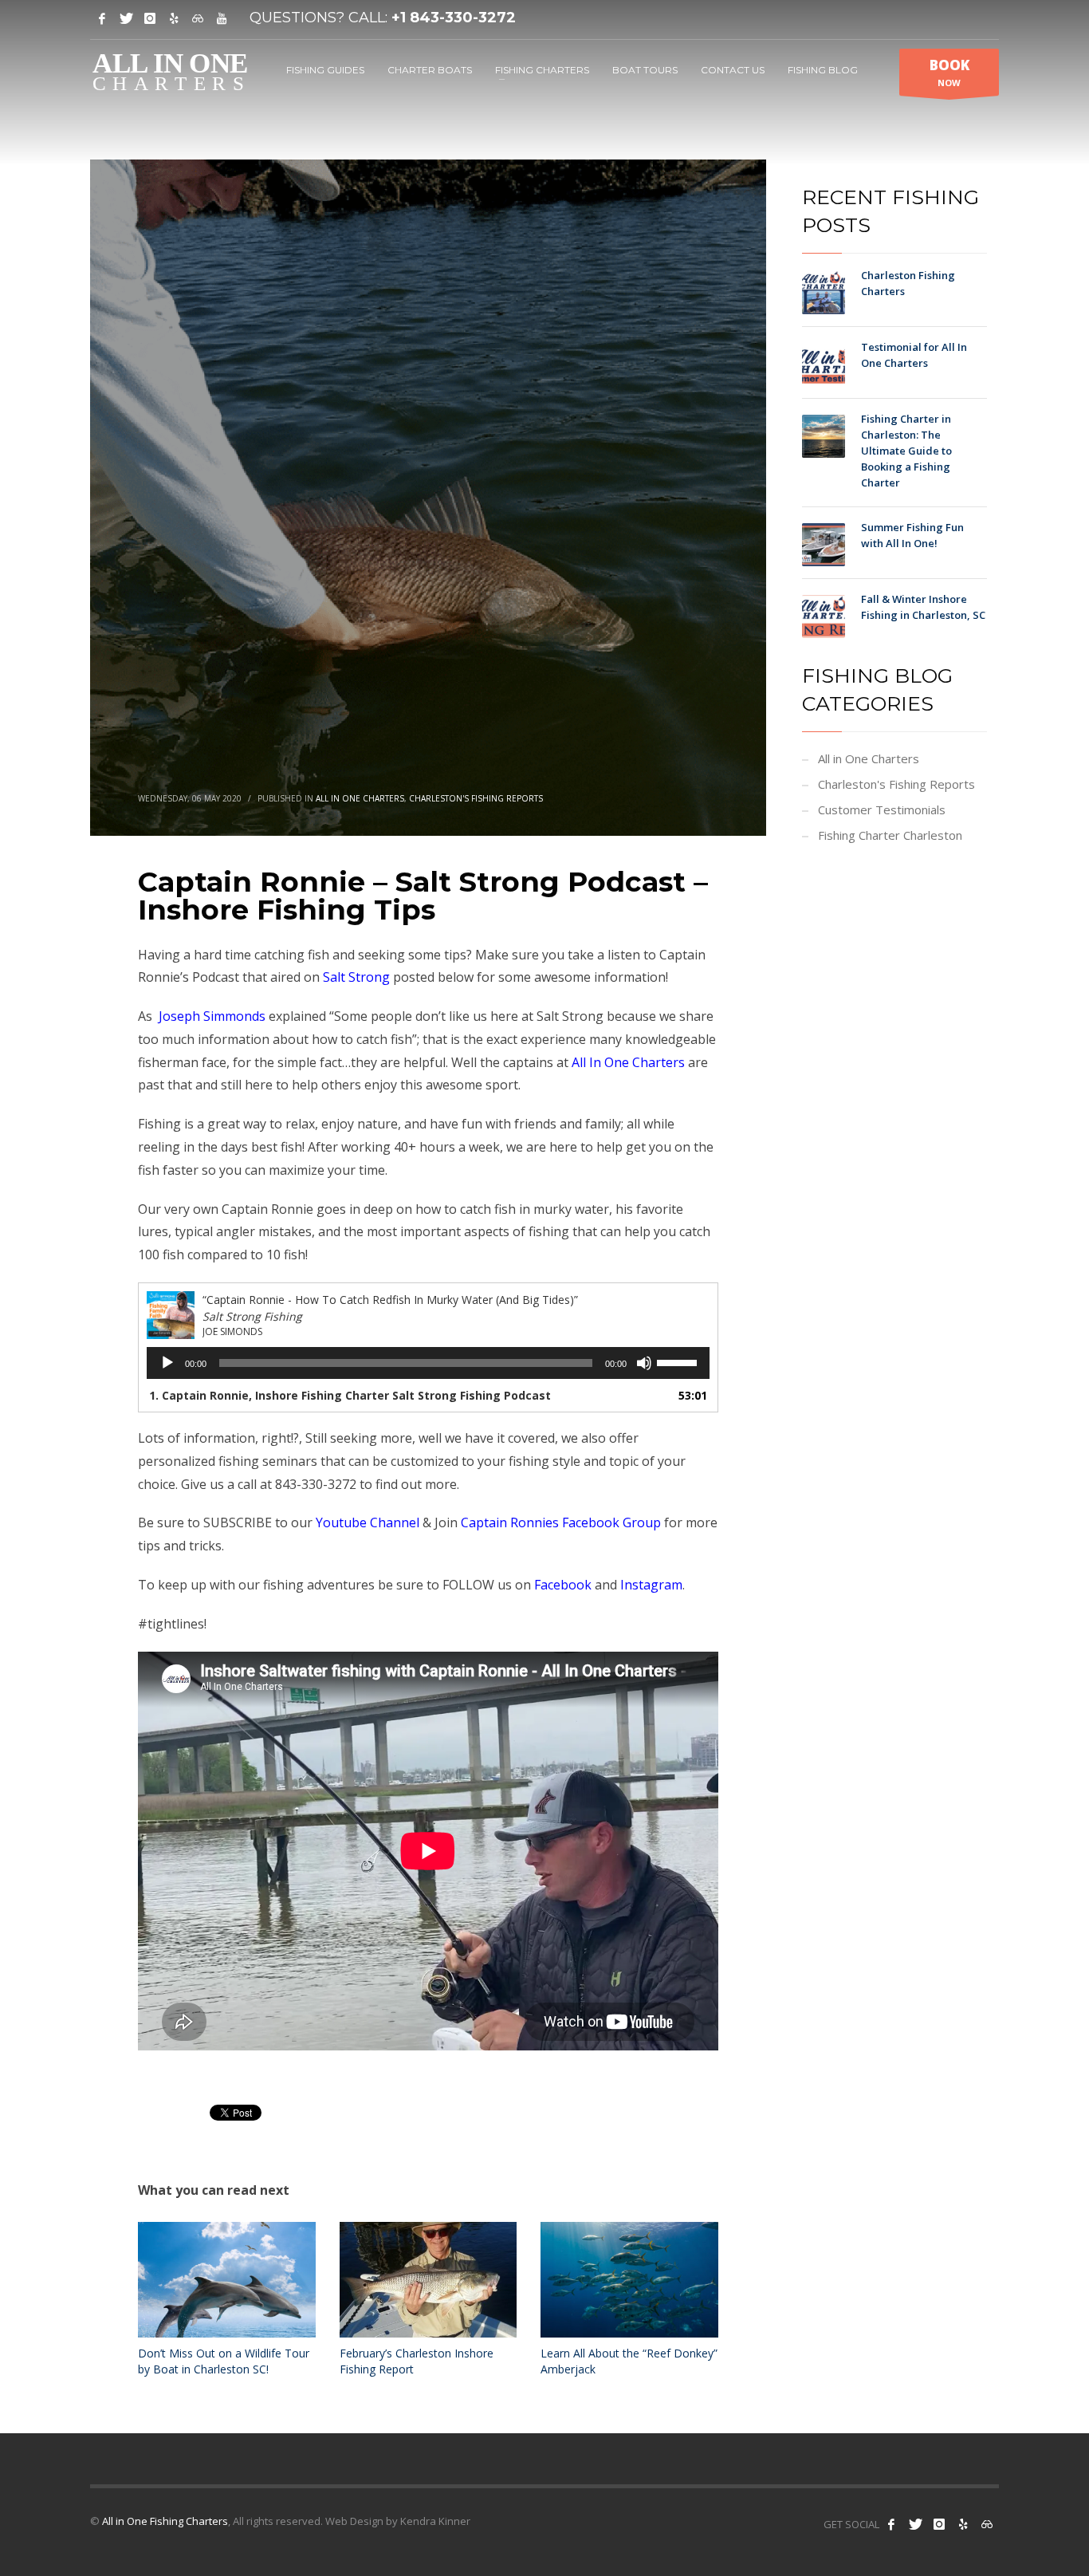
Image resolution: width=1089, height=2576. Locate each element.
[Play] (167, 1363)
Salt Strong (356, 977)
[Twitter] (126, 18)
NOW (949, 72)
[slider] (679, 1361)
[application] (428, 1363)
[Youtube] (222, 18)
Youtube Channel (368, 1522)
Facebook (563, 1585)
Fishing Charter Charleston (890, 835)
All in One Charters (360, 798)
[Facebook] (102, 18)
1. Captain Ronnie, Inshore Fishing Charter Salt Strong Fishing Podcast (350, 1395)
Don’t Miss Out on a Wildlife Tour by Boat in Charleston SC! (224, 2361)
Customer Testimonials (882, 809)
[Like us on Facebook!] (891, 2524)
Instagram (651, 1585)
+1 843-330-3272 (454, 18)
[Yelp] (174, 18)
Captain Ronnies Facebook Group (561, 1522)
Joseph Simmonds (212, 1016)
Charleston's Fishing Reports (476, 798)
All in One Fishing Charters (165, 2521)
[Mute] (644, 1363)
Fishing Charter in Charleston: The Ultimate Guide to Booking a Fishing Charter (906, 451)
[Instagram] (150, 18)
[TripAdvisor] (198, 18)
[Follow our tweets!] (915, 2524)
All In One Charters (628, 1062)
